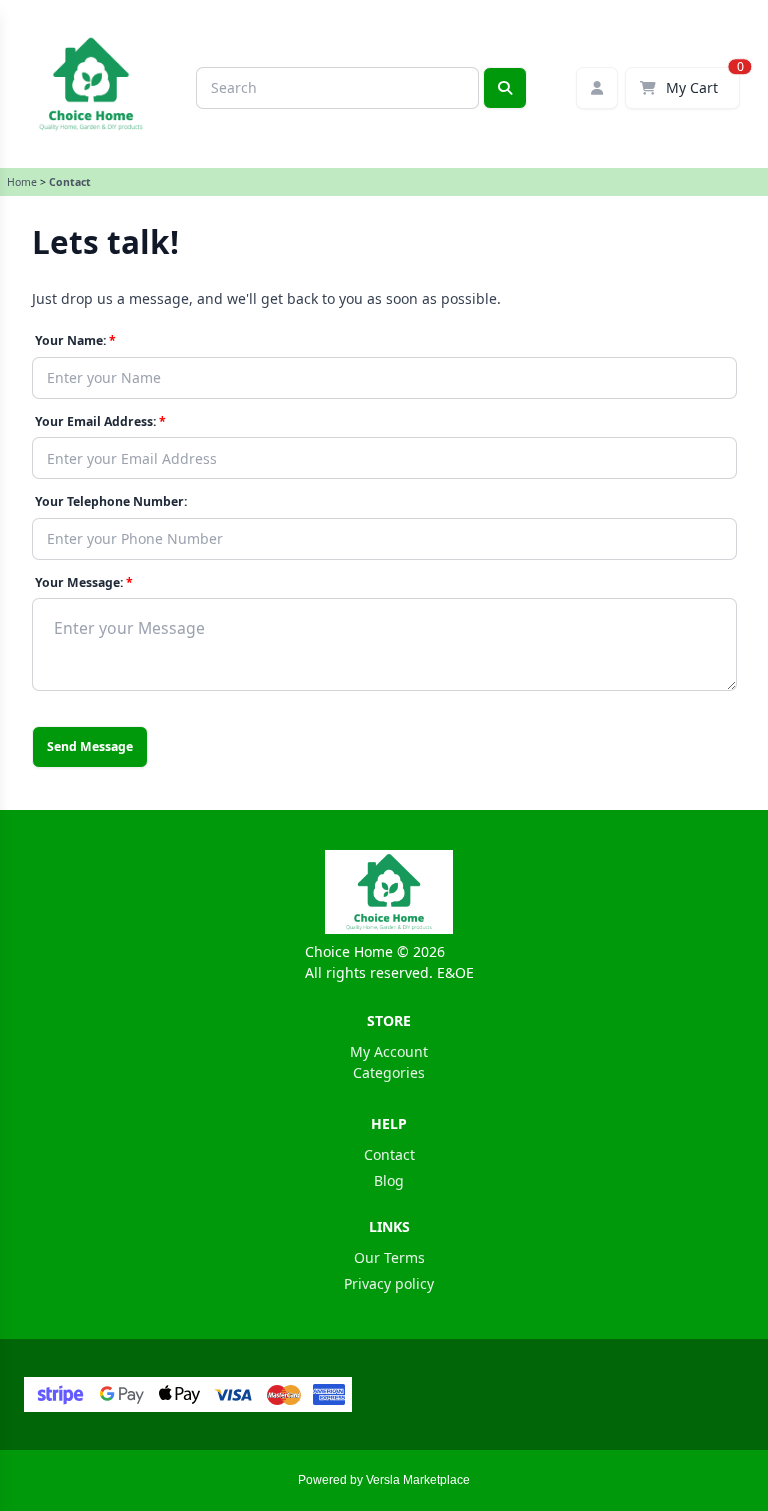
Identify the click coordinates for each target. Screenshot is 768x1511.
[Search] (505, 88)
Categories (389, 1072)
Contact (389, 1154)
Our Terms (389, 1257)
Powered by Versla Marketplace (384, 1480)
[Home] (388, 892)
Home (22, 182)
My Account (389, 1051)
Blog (389, 1180)
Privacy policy (389, 1283)
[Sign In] (597, 88)
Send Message (90, 746)
